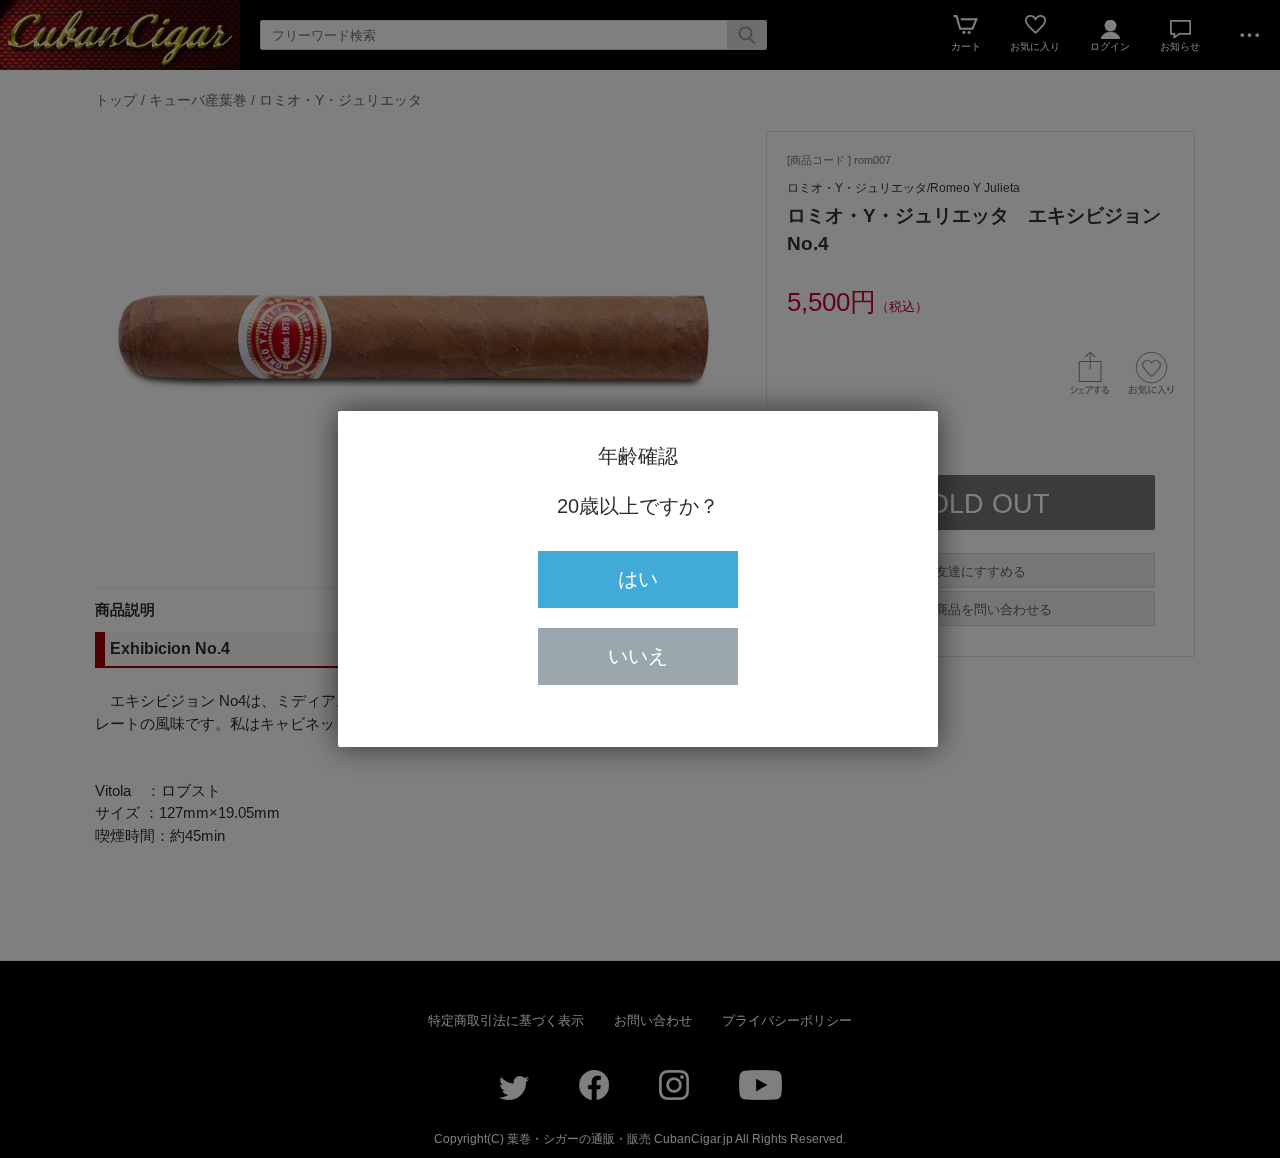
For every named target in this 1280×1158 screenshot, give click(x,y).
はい (638, 579)
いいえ (638, 656)
